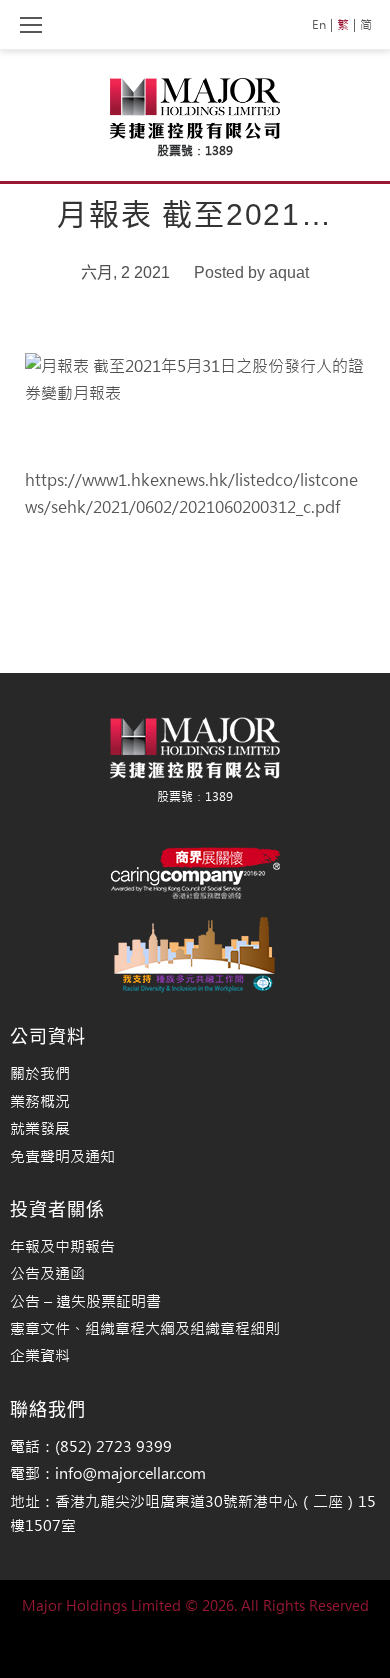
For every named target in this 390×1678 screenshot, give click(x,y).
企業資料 (40, 1355)
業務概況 (40, 1101)
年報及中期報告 (62, 1246)
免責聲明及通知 (62, 1156)
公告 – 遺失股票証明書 (85, 1301)
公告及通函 (47, 1273)
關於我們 (40, 1073)
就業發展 (40, 1128)
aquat (289, 272)
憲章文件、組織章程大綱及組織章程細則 (145, 1328)
